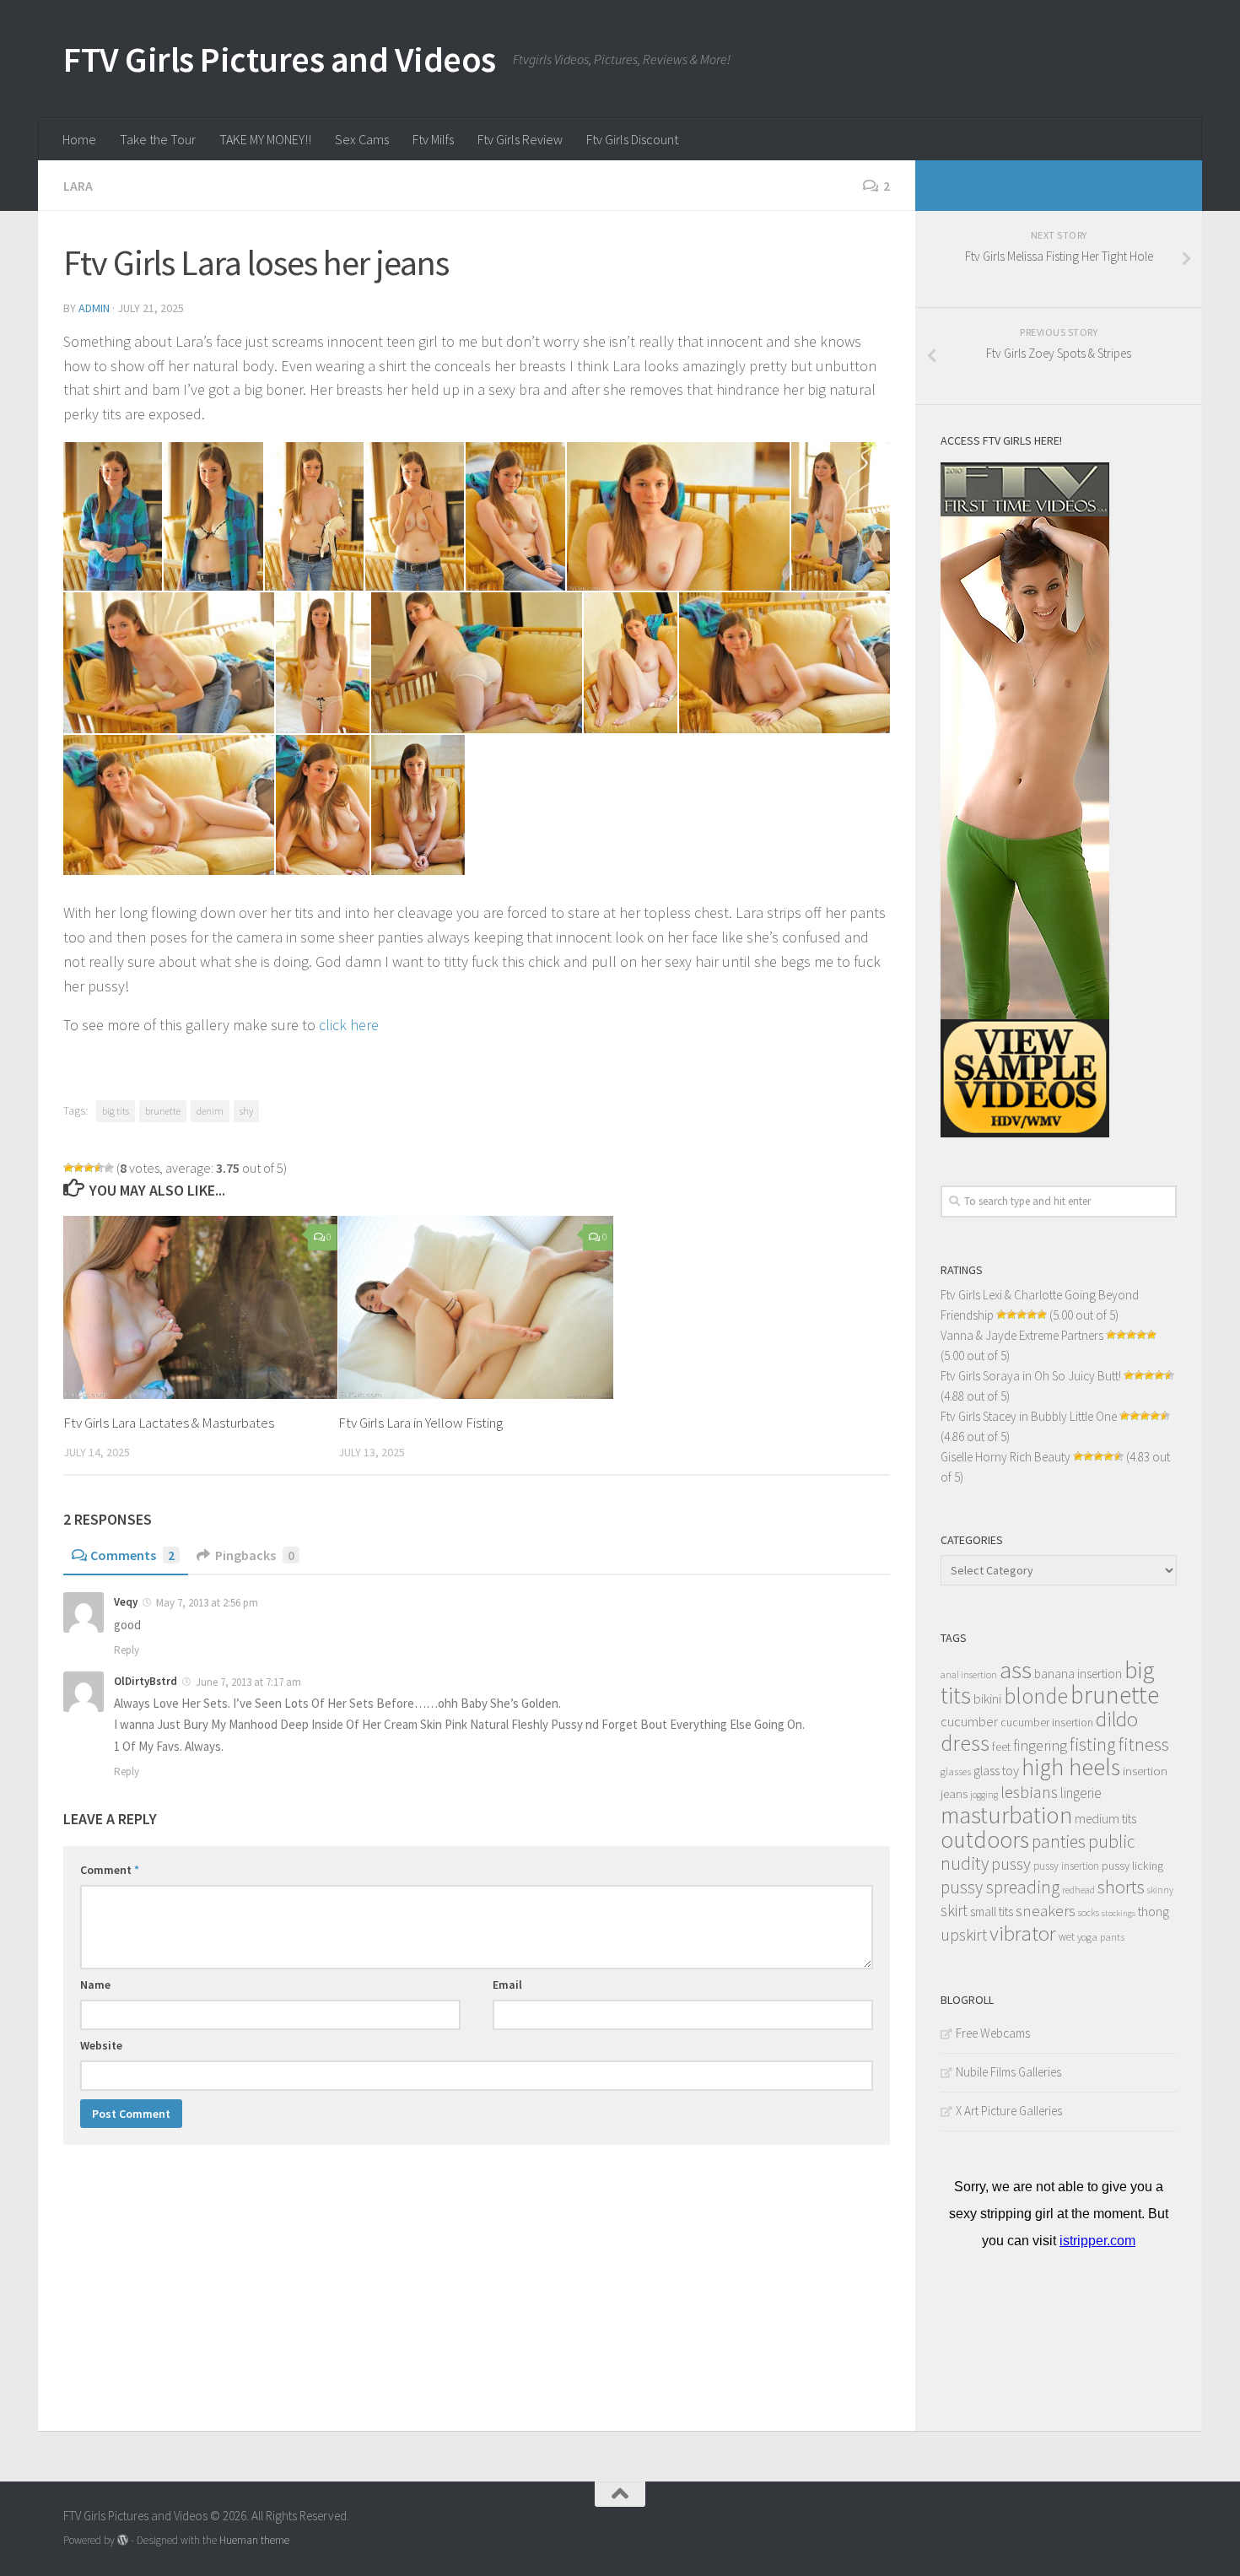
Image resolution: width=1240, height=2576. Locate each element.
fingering (1040, 1746)
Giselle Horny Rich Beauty (1005, 1457)
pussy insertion (1066, 1866)
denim (210, 1111)
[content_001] (113, 516)
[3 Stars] (89, 1168)
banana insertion (1078, 1674)
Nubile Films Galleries (1008, 2072)
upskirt (964, 1934)
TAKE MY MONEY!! (265, 139)
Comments (132, 1555)
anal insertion (969, 1674)
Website (101, 2045)
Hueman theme (254, 2540)
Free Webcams (993, 2033)
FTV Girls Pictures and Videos (280, 59)
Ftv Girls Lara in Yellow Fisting (421, 1423)
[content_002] (213, 516)
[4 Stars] (99, 1168)
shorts (1121, 1887)
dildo (1117, 1719)
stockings (1119, 1913)
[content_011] (631, 663)
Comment (110, 1870)
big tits (116, 1111)
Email (507, 1985)
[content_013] (169, 805)
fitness (1144, 1744)
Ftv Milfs (433, 139)
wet (1067, 1937)
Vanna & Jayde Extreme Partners (1022, 1335)
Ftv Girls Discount (632, 139)
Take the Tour (158, 139)
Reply (127, 1650)
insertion (1145, 1771)
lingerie (1081, 1793)
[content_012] (784, 663)
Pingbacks (255, 1555)
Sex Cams (362, 139)
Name (95, 1985)
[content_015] (418, 805)
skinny (1160, 1890)
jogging (984, 1795)
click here (349, 1025)
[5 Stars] (109, 1168)
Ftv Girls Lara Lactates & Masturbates (169, 1423)
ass (1016, 1670)
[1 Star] (68, 1168)
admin (94, 308)
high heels (1071, 1767)
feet (1001, 1747)
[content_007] (841, 516)
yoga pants (1101, 1937)
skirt (954, 1910)
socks (1089, 1912)
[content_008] (169, 663)
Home (79, 139)
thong (1154, 1912)
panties (1059, 1842)
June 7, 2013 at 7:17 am (248, 1682)
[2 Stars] (78, 1168)
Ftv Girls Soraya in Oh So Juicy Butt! (1031, 1376)
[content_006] (678, 516)
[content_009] (323, 663)
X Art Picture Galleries (1009, 2111)
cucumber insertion (1047, 1723)
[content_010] (477, 663)
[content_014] (323, 805)
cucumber (969, 1721)
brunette (163, 1111)
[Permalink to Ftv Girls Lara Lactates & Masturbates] (200, 1307)
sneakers (1046, 1910)
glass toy (996, 1770)
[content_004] (415, 516)
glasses (956, 1771)
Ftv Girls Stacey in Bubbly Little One (1029, 1416)
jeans (954, 1793)
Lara (78, 186)
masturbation (1006, 1815)
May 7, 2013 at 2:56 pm (207, 1603)
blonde (1036, 1696)
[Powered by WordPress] (123, 2540)
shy (246, 1111)
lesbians (1029, 1792)
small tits (992, 1912)
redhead (1078, 1890)
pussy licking (1132, 1866)
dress (965, 1743)
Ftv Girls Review (520, 139)
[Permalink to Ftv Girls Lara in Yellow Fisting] (475, 1307)
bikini (987, 1699)
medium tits (1105, 1819)
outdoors (985, 1839)
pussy (1011, 1864)
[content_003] (314, 516)
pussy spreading (1000, 1887)
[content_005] (515, 516)
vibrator (1023, 1933)
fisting (1093, 1744)
